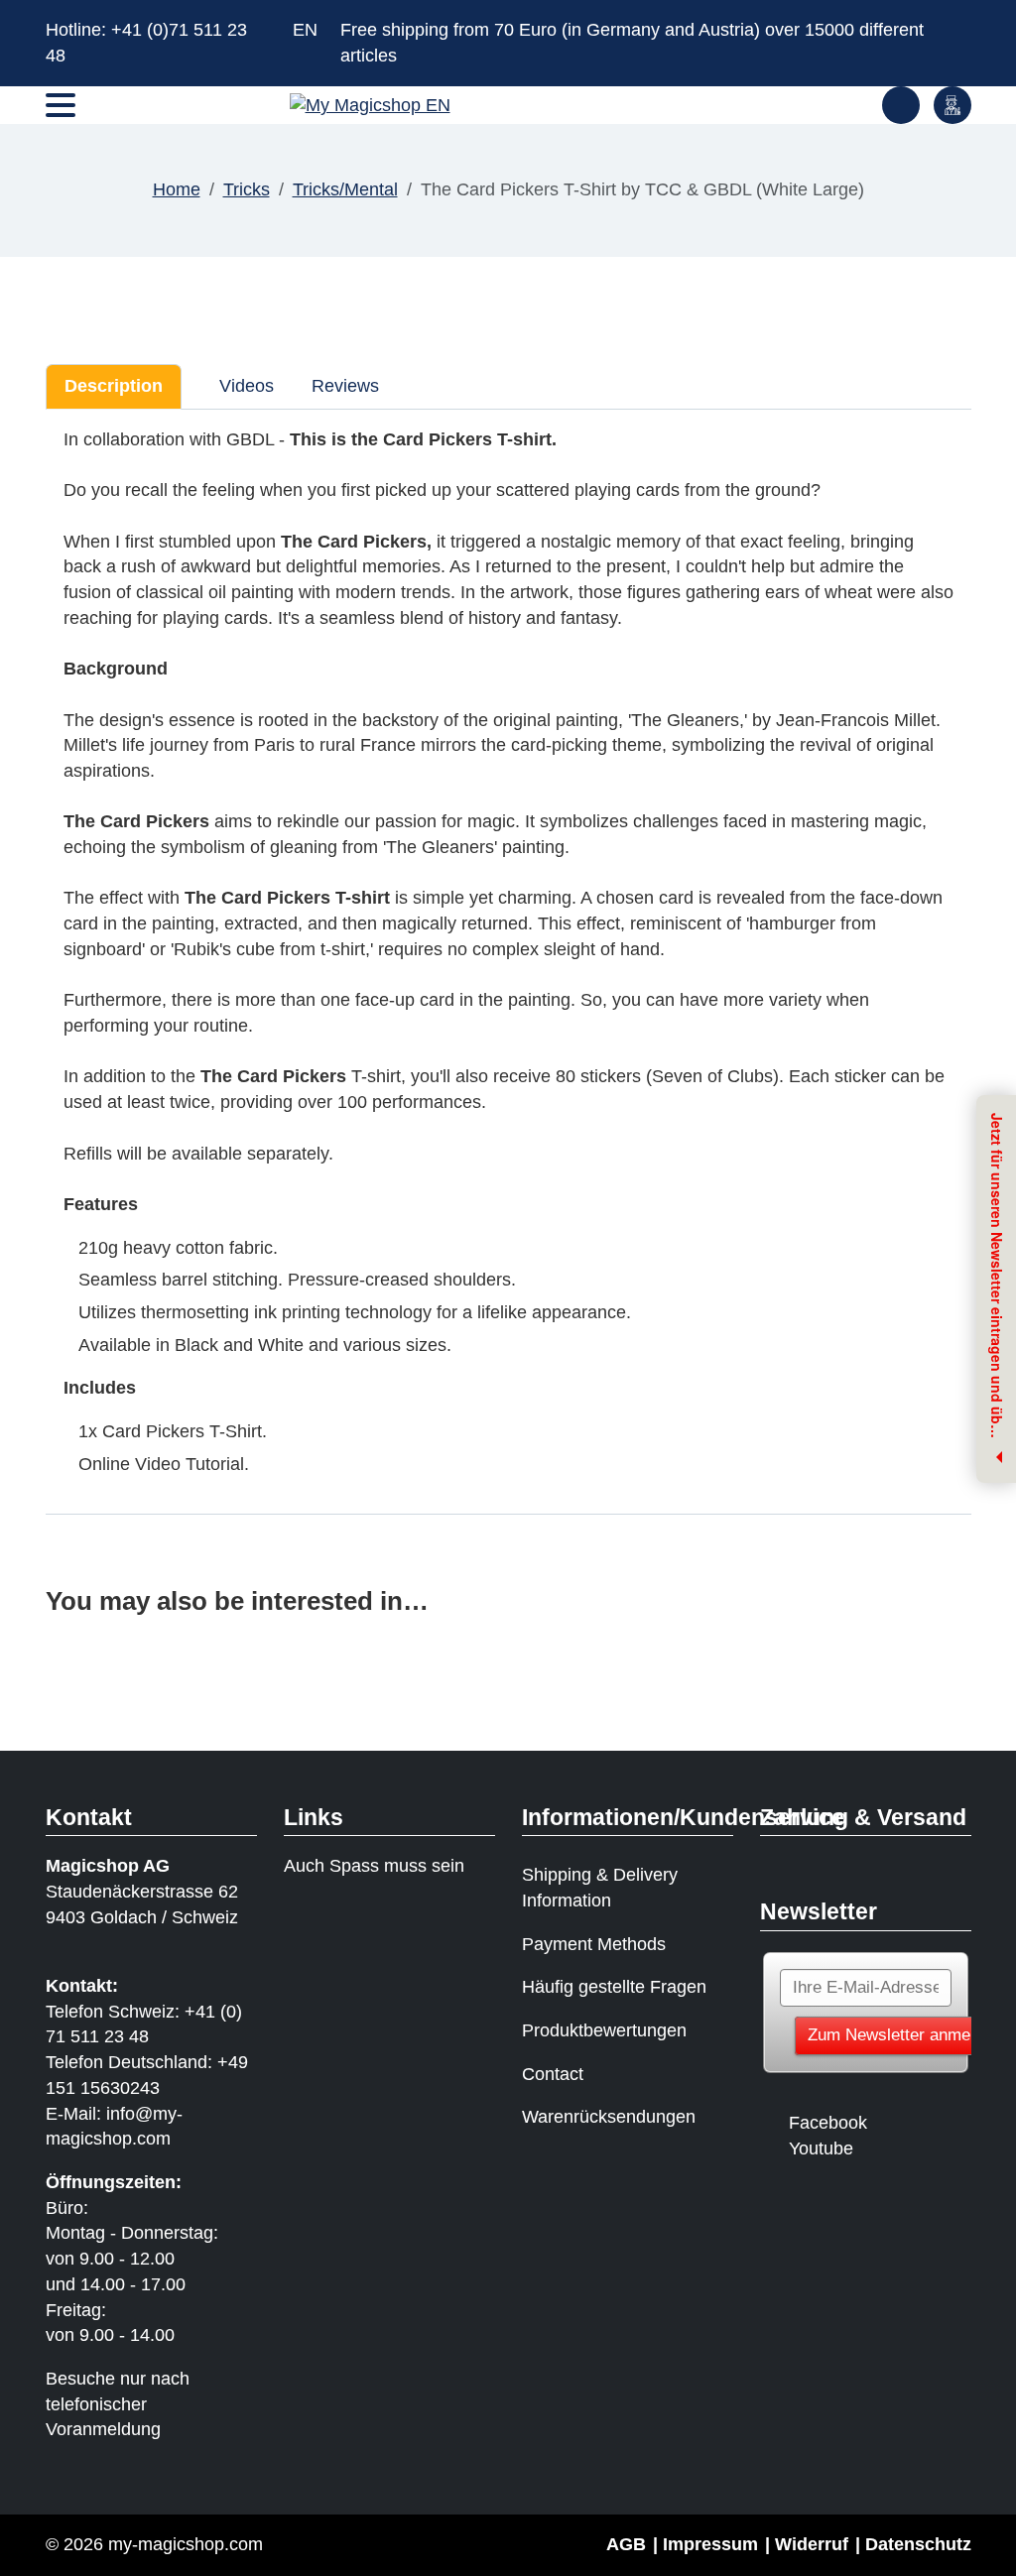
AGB (626, 2544)
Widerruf (812, 2544)
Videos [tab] (244, 386)
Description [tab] (114, 386)
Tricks (247, 189)
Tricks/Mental (345, 189)
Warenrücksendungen (609, 2117)
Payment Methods (594, 1944)
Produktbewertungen (604, 2030)
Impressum (710, 2544)
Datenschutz (918, 2544)
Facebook (828, 2123)
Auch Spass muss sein (374, 1866)
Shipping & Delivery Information (600, 1888)
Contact (553, 2074)
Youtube (821, 2148)
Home (177, 189)
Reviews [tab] (345, 386)
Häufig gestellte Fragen (614, 1987)
